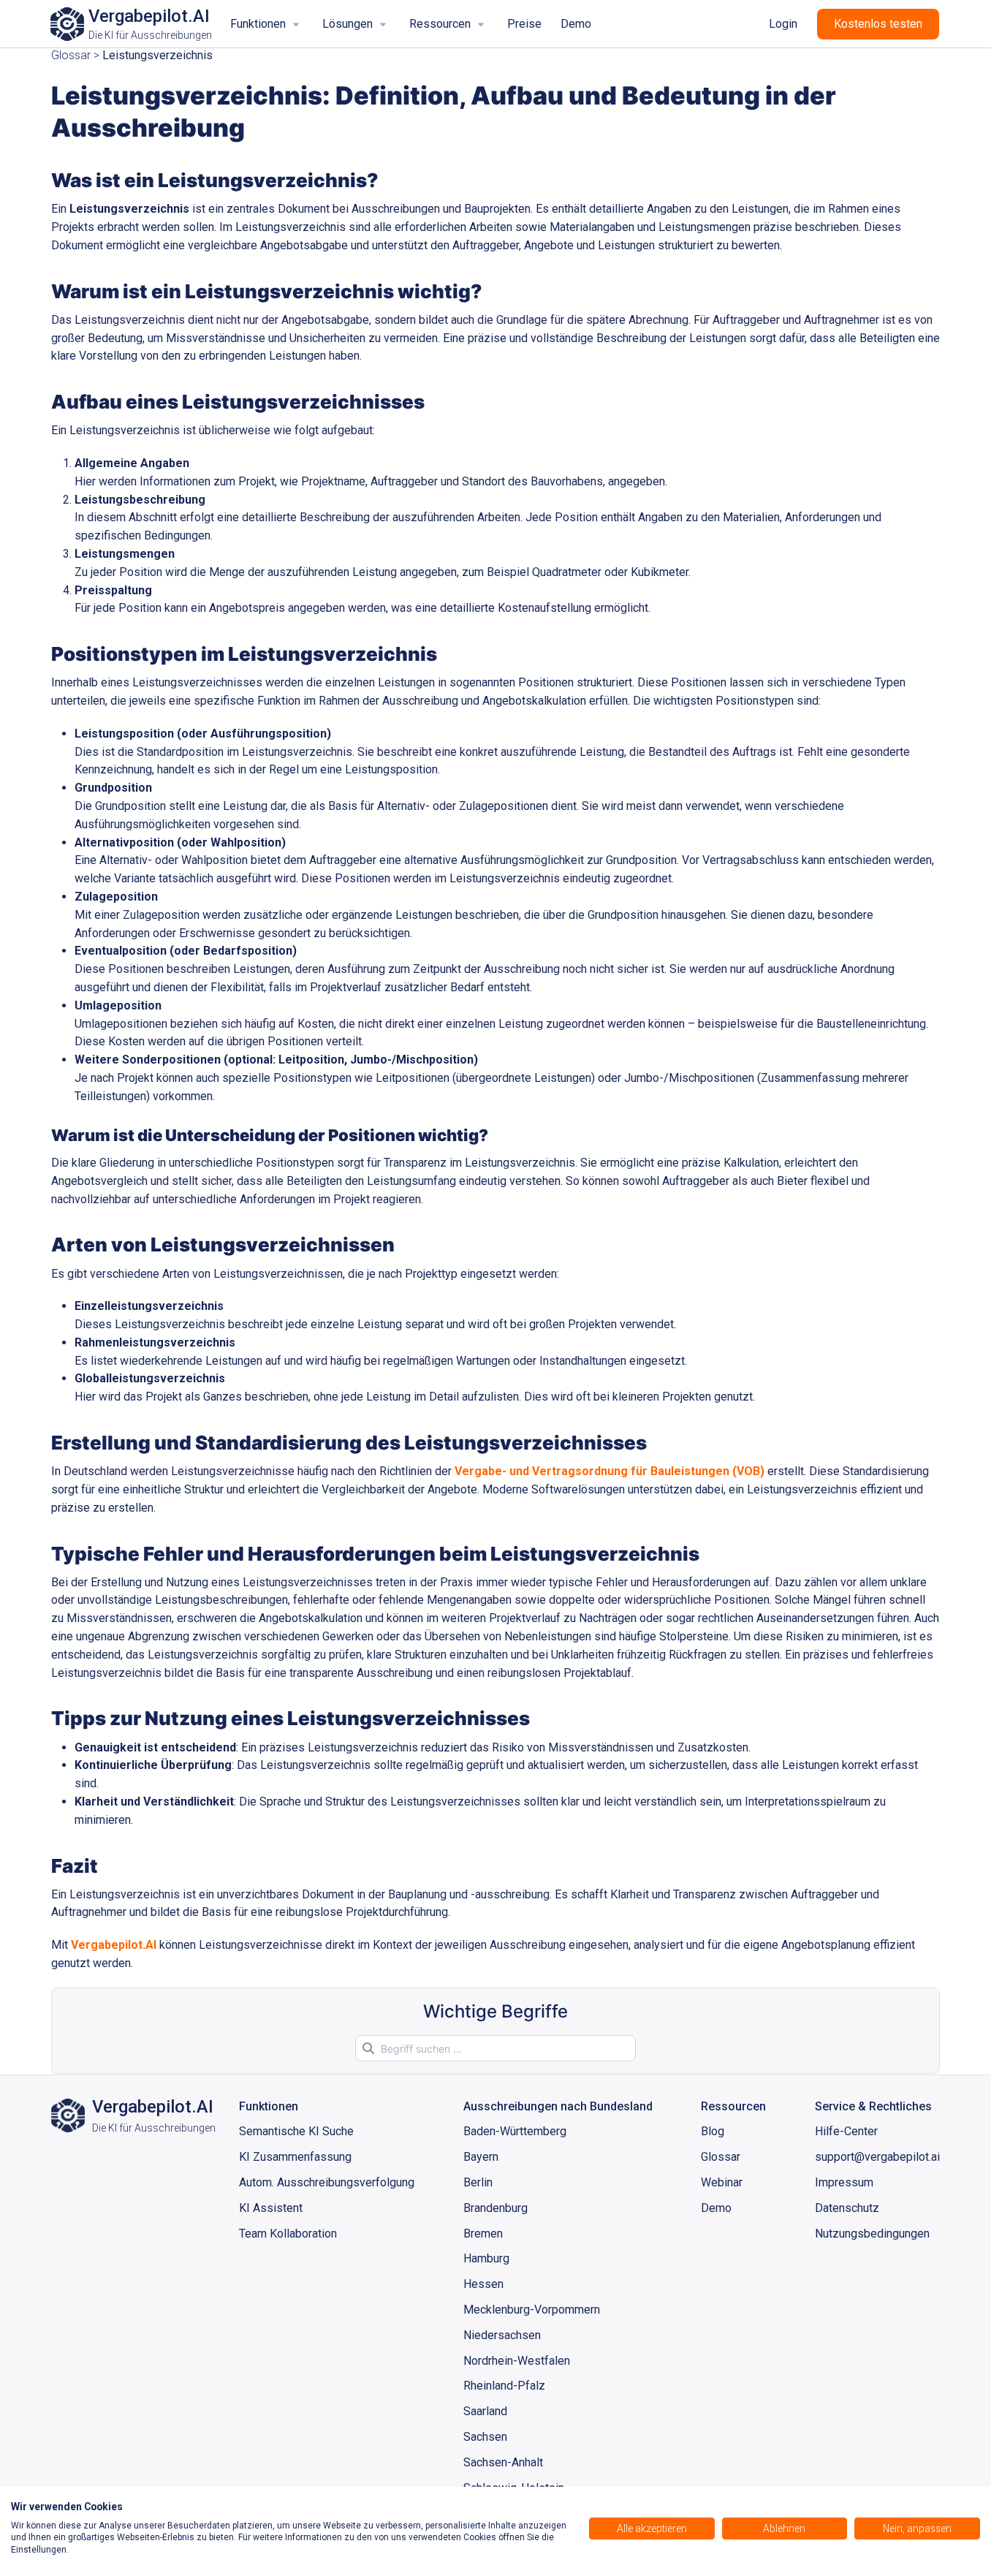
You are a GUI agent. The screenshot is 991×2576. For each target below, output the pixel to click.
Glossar (71, 55)
